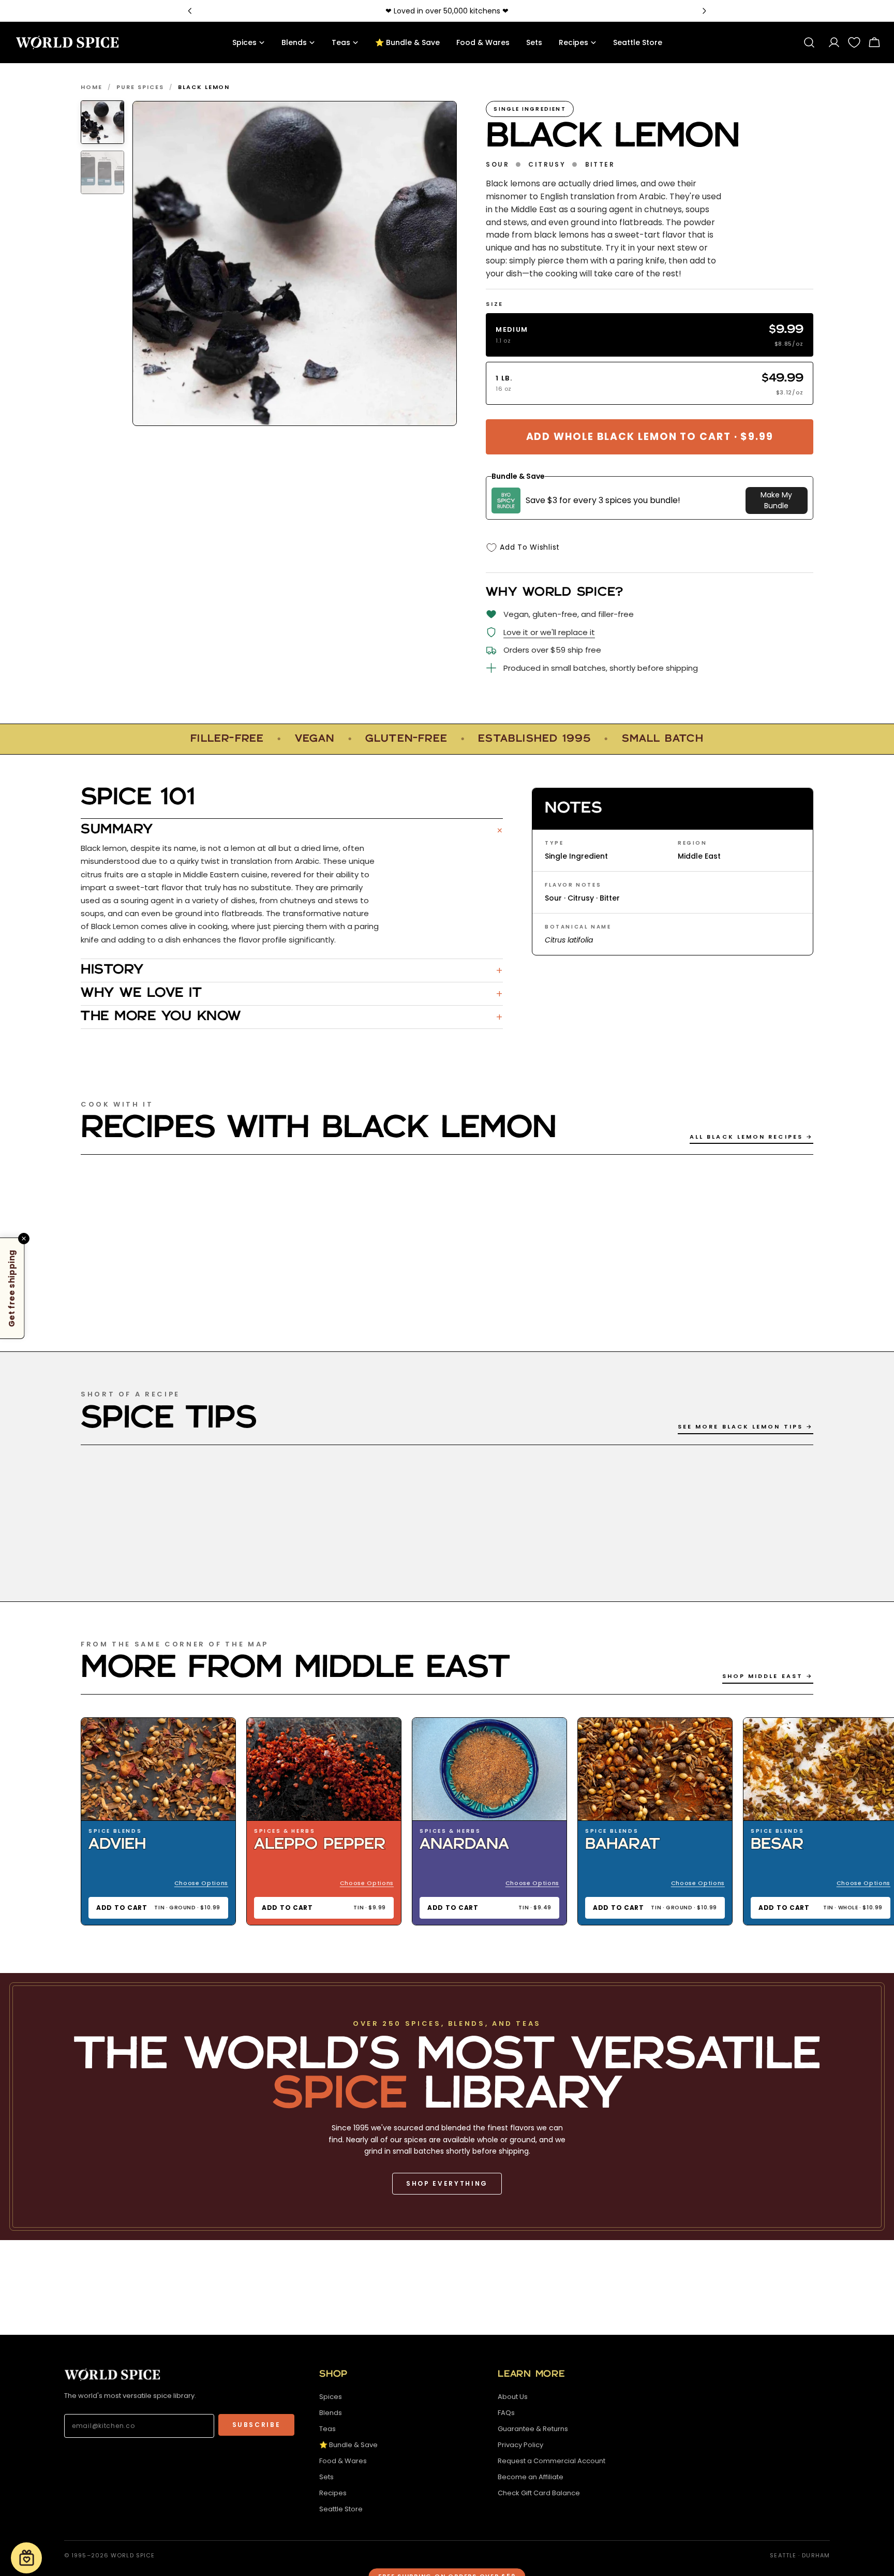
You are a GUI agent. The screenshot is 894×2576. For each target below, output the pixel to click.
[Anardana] (489, 1769)
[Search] (809, 42)
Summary (292, 830)
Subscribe (257, 2425)
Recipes (333, 2493)
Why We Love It (292, 994)
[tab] (102, 122)
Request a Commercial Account (552, 2461)
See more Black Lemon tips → (746, 1426)
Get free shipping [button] (12, 1288)
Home (92, 87)
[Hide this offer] (24, 1238)
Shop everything (447, 2183)
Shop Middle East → (768, 1676)
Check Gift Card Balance (539, 2493)
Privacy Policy (520, 2445)
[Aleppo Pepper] (324, 1769)
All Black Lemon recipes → (751, 1137)
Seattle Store (341, 2509)
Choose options (201, 1883)
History (292, 970)
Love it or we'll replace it (549, 632)
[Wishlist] (854, 42)
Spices (331, 2397)
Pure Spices (140, 87)
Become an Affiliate (531, 2477)
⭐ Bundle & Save (348, 2445)
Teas (327, 2429)
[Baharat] (655, 1769)
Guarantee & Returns (533, 2429)
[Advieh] (158, 1769)
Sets (326, 2477)
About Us (513, 2397)
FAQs (506, 2413)
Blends (331, 2413)
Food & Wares (343, 2461)
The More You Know (292, 1017)
